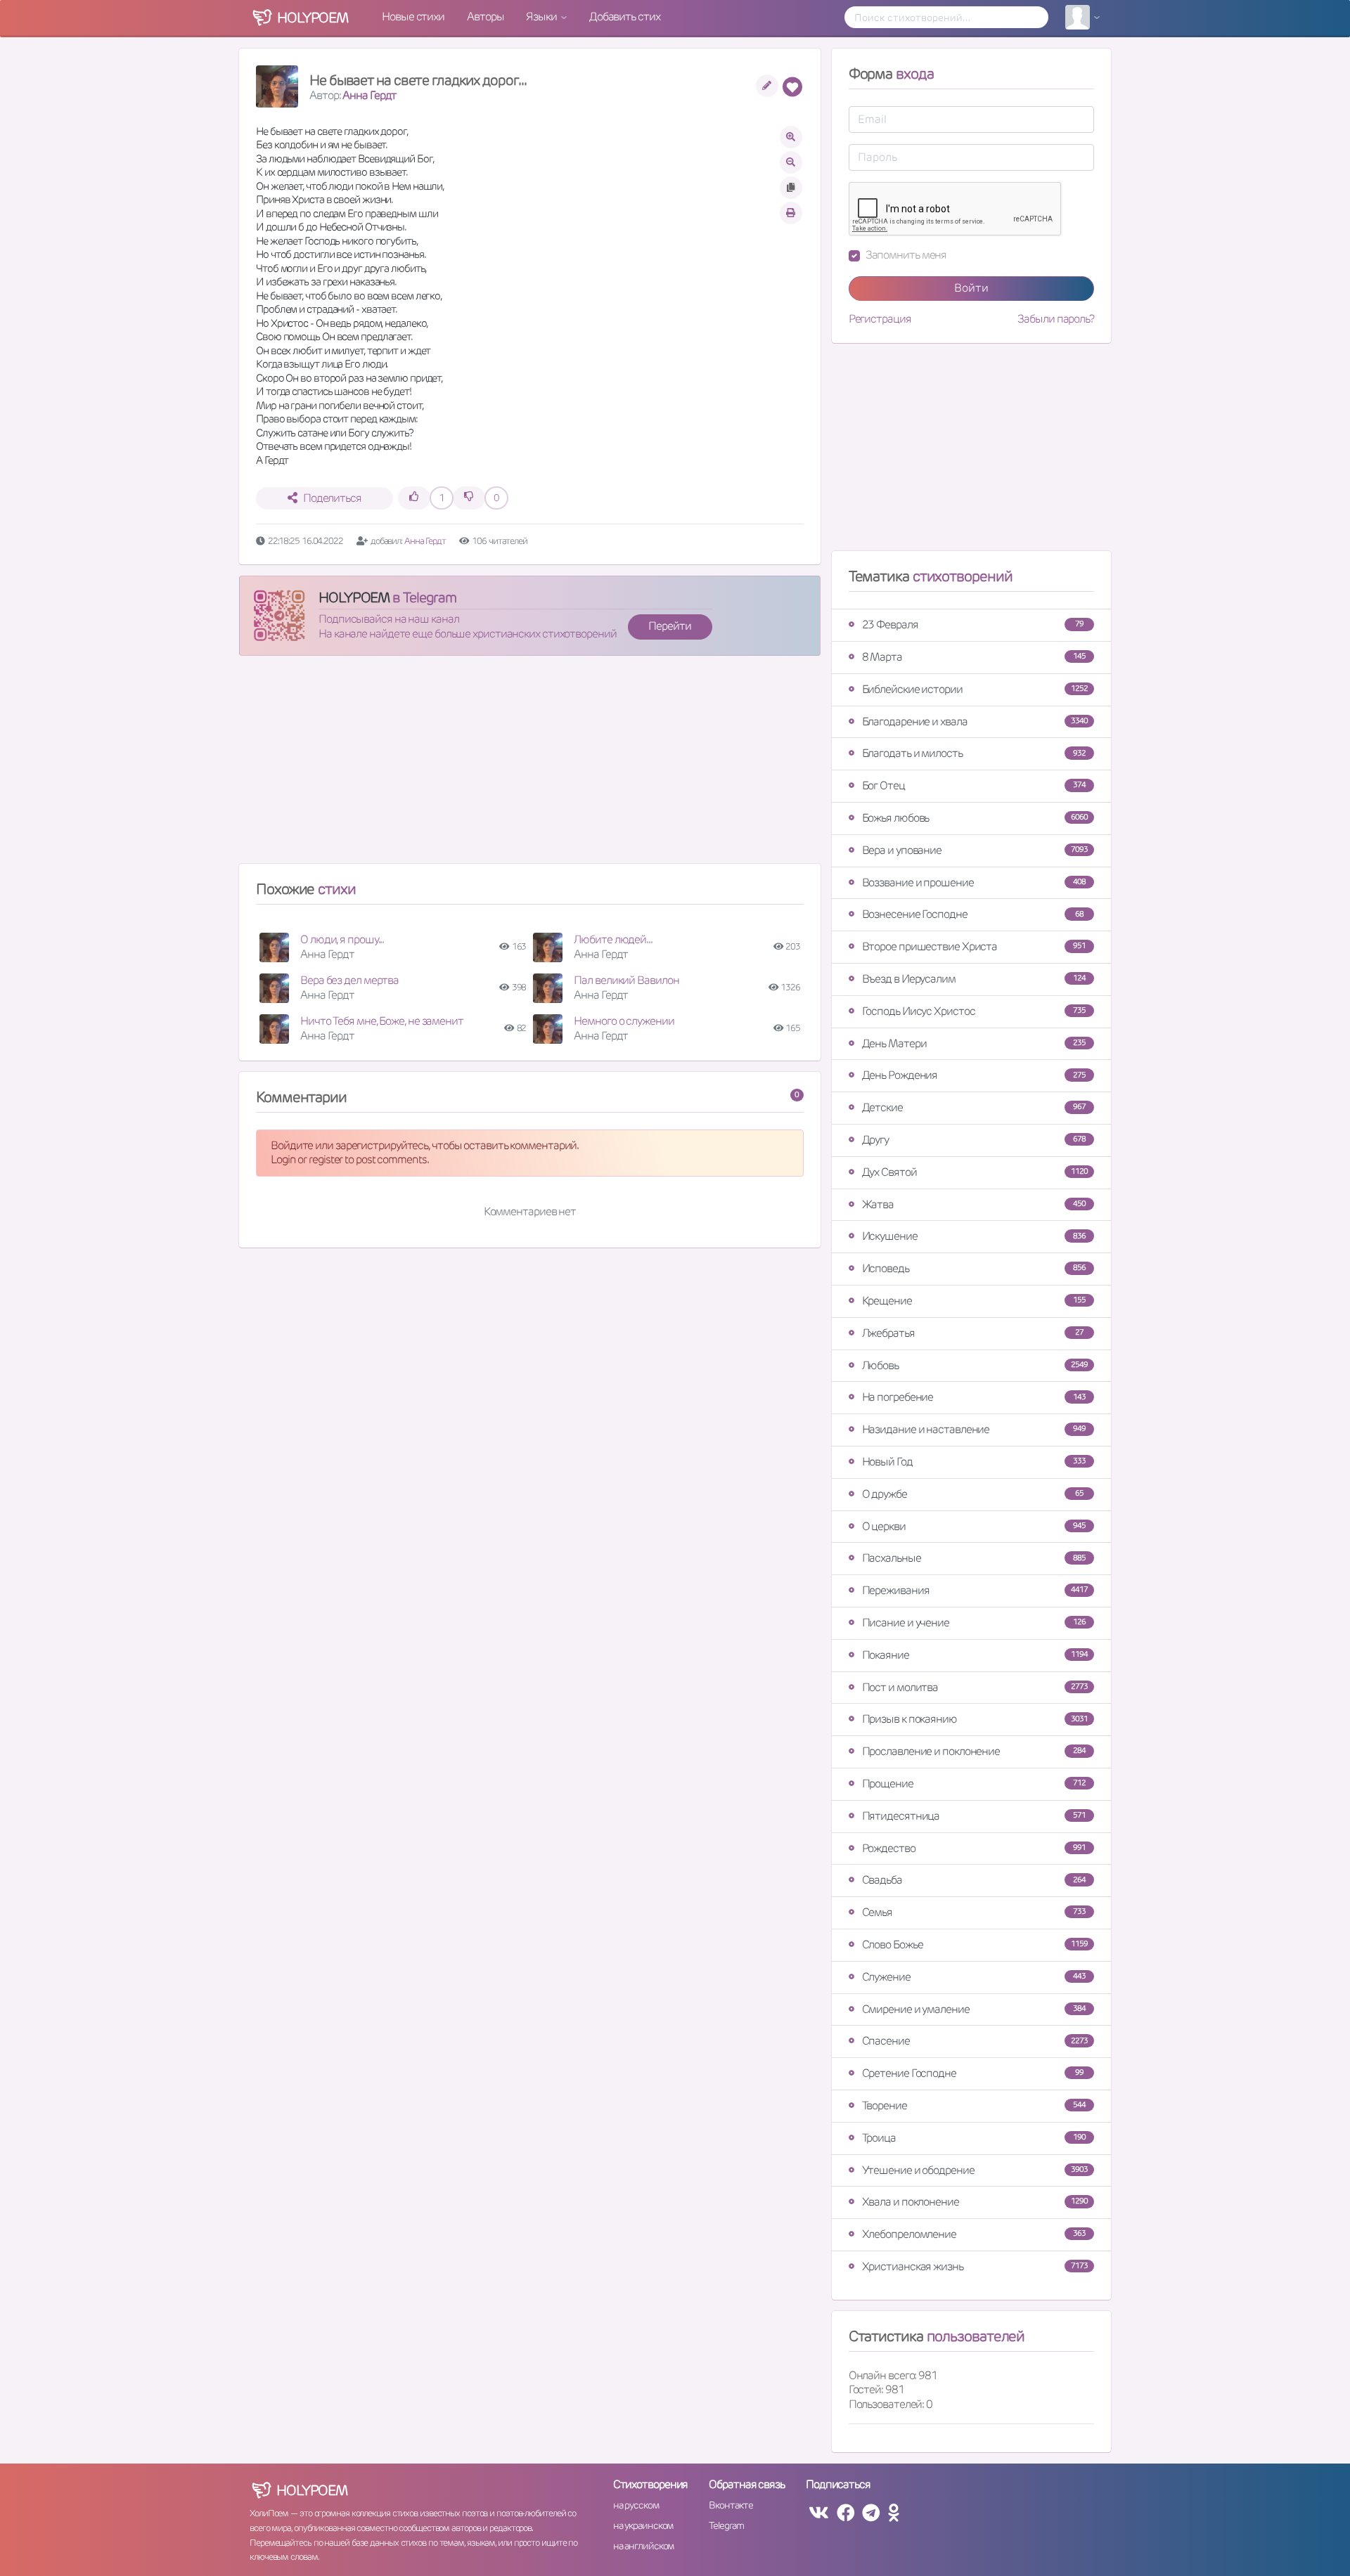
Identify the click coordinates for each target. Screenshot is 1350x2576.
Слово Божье (975, 1944)
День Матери (974, 1043)
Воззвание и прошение (974, 882)
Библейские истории (975, 689)
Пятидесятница (974, 1816)
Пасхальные (974, 1558)
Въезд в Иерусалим (974, 979)
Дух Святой (975, 1172)
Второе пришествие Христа (974, 946)
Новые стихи (413, 17)
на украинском (643, 2525)
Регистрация (880, 319)
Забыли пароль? (1056, 319)
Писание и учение (974, 1623)
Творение (974, 2105)
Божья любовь (975, 818)
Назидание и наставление (974, 1429)
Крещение (974, 1301)
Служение (974, 1977)
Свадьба (974, 1880)
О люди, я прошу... (342, 939)
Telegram (726, 2525)
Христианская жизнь (975, 2266)
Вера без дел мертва (349, 980)
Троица (974, 2138)
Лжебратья (973, 1333)
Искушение (974, 1236)
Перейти (669, 626)
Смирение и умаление (974, 2009)
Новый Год (974, 1462)
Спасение (975, 2041)
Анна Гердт (369, 95)
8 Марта (974, 657)
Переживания (975, 1590)
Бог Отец (974, 785)
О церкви (974, 1526)
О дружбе (973, 1494)
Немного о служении (624, 1021)
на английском (644, 2546)
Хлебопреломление (974, 2234)
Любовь (975, 1365)
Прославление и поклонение (974, 1751)
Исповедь (974, 1268)
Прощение (974, 1784)
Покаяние (975, 1655)
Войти (971, 288)
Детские (974, 1107)
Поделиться (332, 498)
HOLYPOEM (354, 597)
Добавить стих (625, 17)
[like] (414, 498)
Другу (974, 1140)
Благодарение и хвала (975, 721)
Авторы (485, 17)
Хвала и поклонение (975, 2202)
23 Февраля (973, 624)
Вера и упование (975, 850)
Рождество (974, 1848)
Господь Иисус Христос (974, 1011)
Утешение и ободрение (975, 2170)
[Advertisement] (530, 765)
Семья (974, 1912)
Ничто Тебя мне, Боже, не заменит (382, 1021)
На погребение (974, 1397)
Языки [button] (542, 17)
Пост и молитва (975, 1687)
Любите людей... (613, 939)
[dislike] (469, 498)
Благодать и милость (974, 753)
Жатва (974, 1204)
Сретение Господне (973, 2073)
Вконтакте (731, 2505)
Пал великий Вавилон (626, 980)
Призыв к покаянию (975, 1719)
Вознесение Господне (973, 914)
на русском (636, 2505)
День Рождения (974, 1075)
